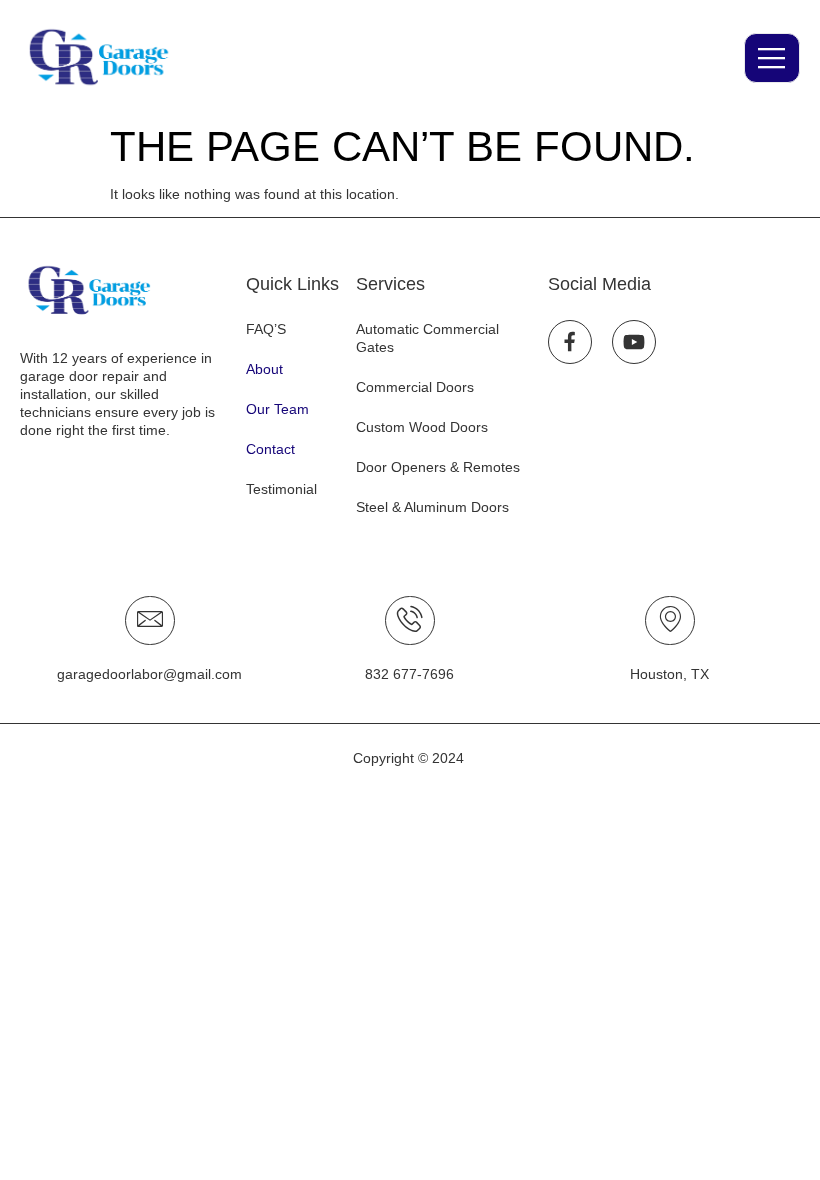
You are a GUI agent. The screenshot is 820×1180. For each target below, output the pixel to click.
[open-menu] (772, 58)
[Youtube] (634, 342)
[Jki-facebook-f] (570, 342)
